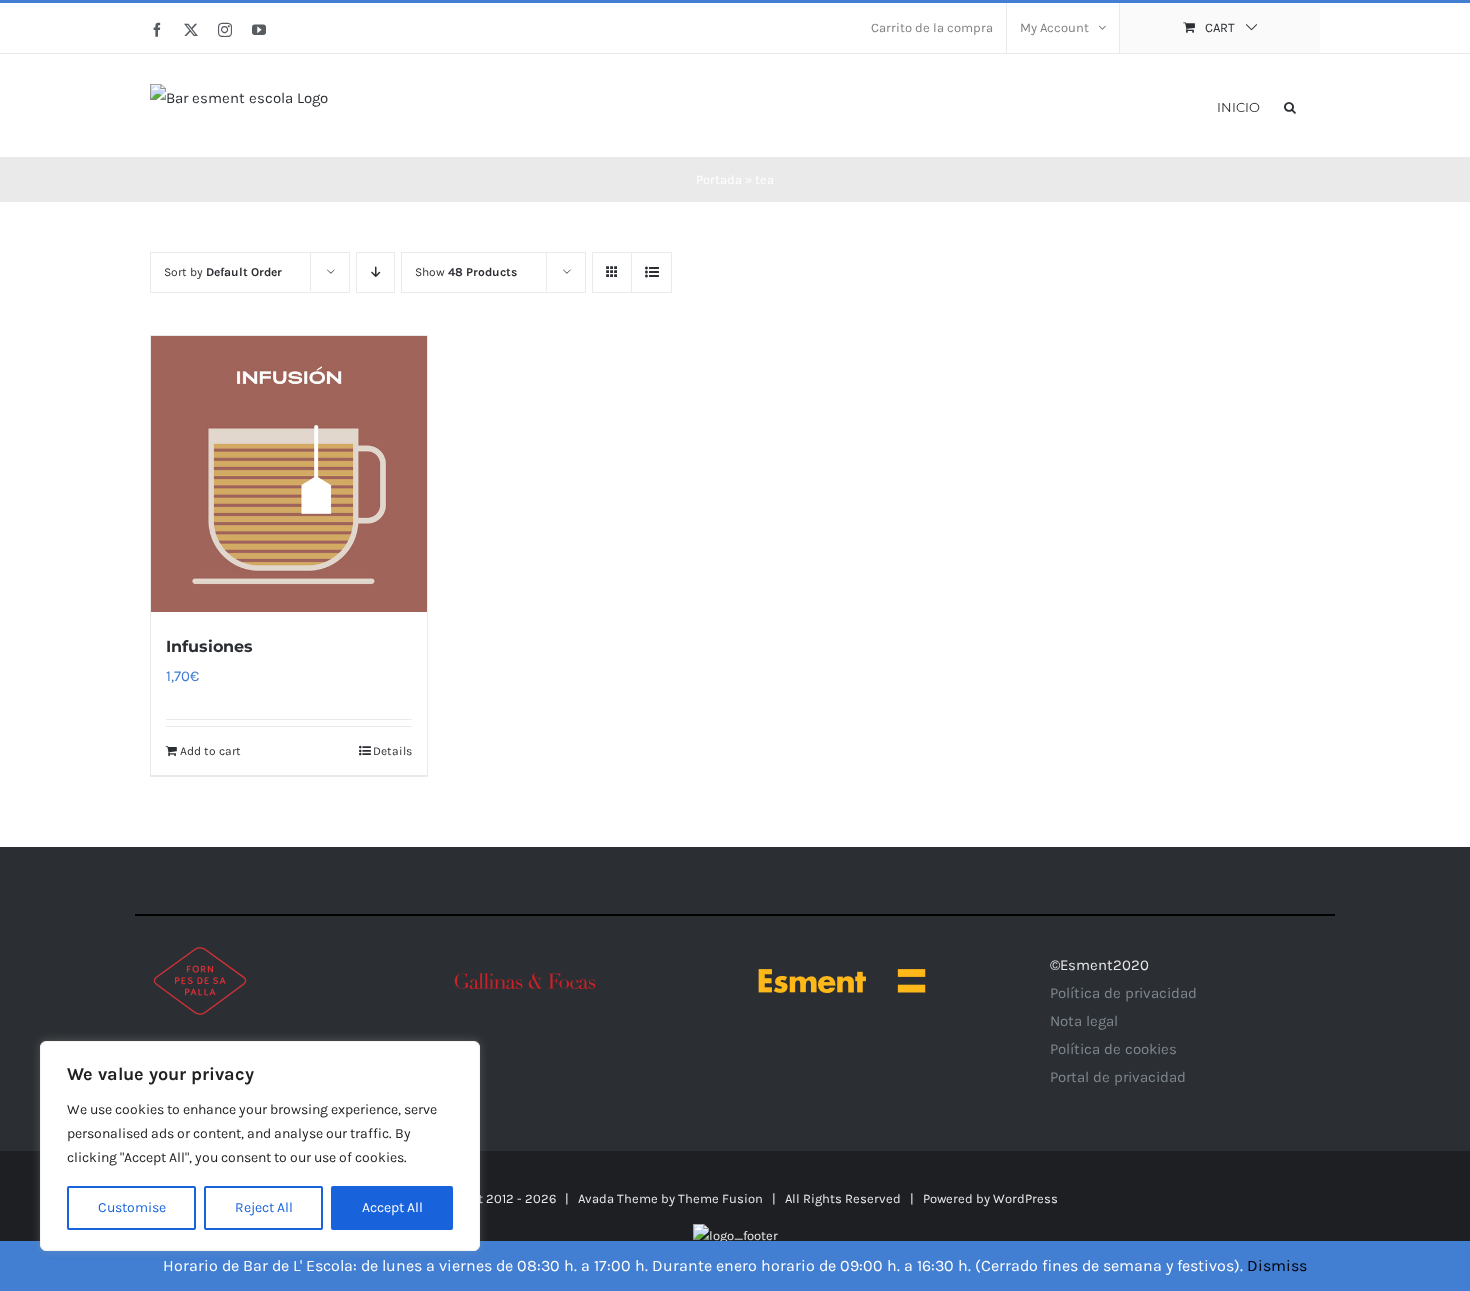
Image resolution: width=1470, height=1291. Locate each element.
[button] (1290, 105)
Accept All (392, 1207)
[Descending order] (375, 272)
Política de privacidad (1123, 993)
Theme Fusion (720, 1198)
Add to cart (210, 751)
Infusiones (209, 646)
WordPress (1025, 1198)
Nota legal (1084, 1021)
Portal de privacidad (1118, 1077)
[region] (260, 1146)
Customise (132, 1207)
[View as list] (651, 272)
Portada (719, 179)
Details (392, 751)
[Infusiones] (289, 474)
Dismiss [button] (1277, 1265)
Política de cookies (1113, 1049)
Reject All (264, 1207)
